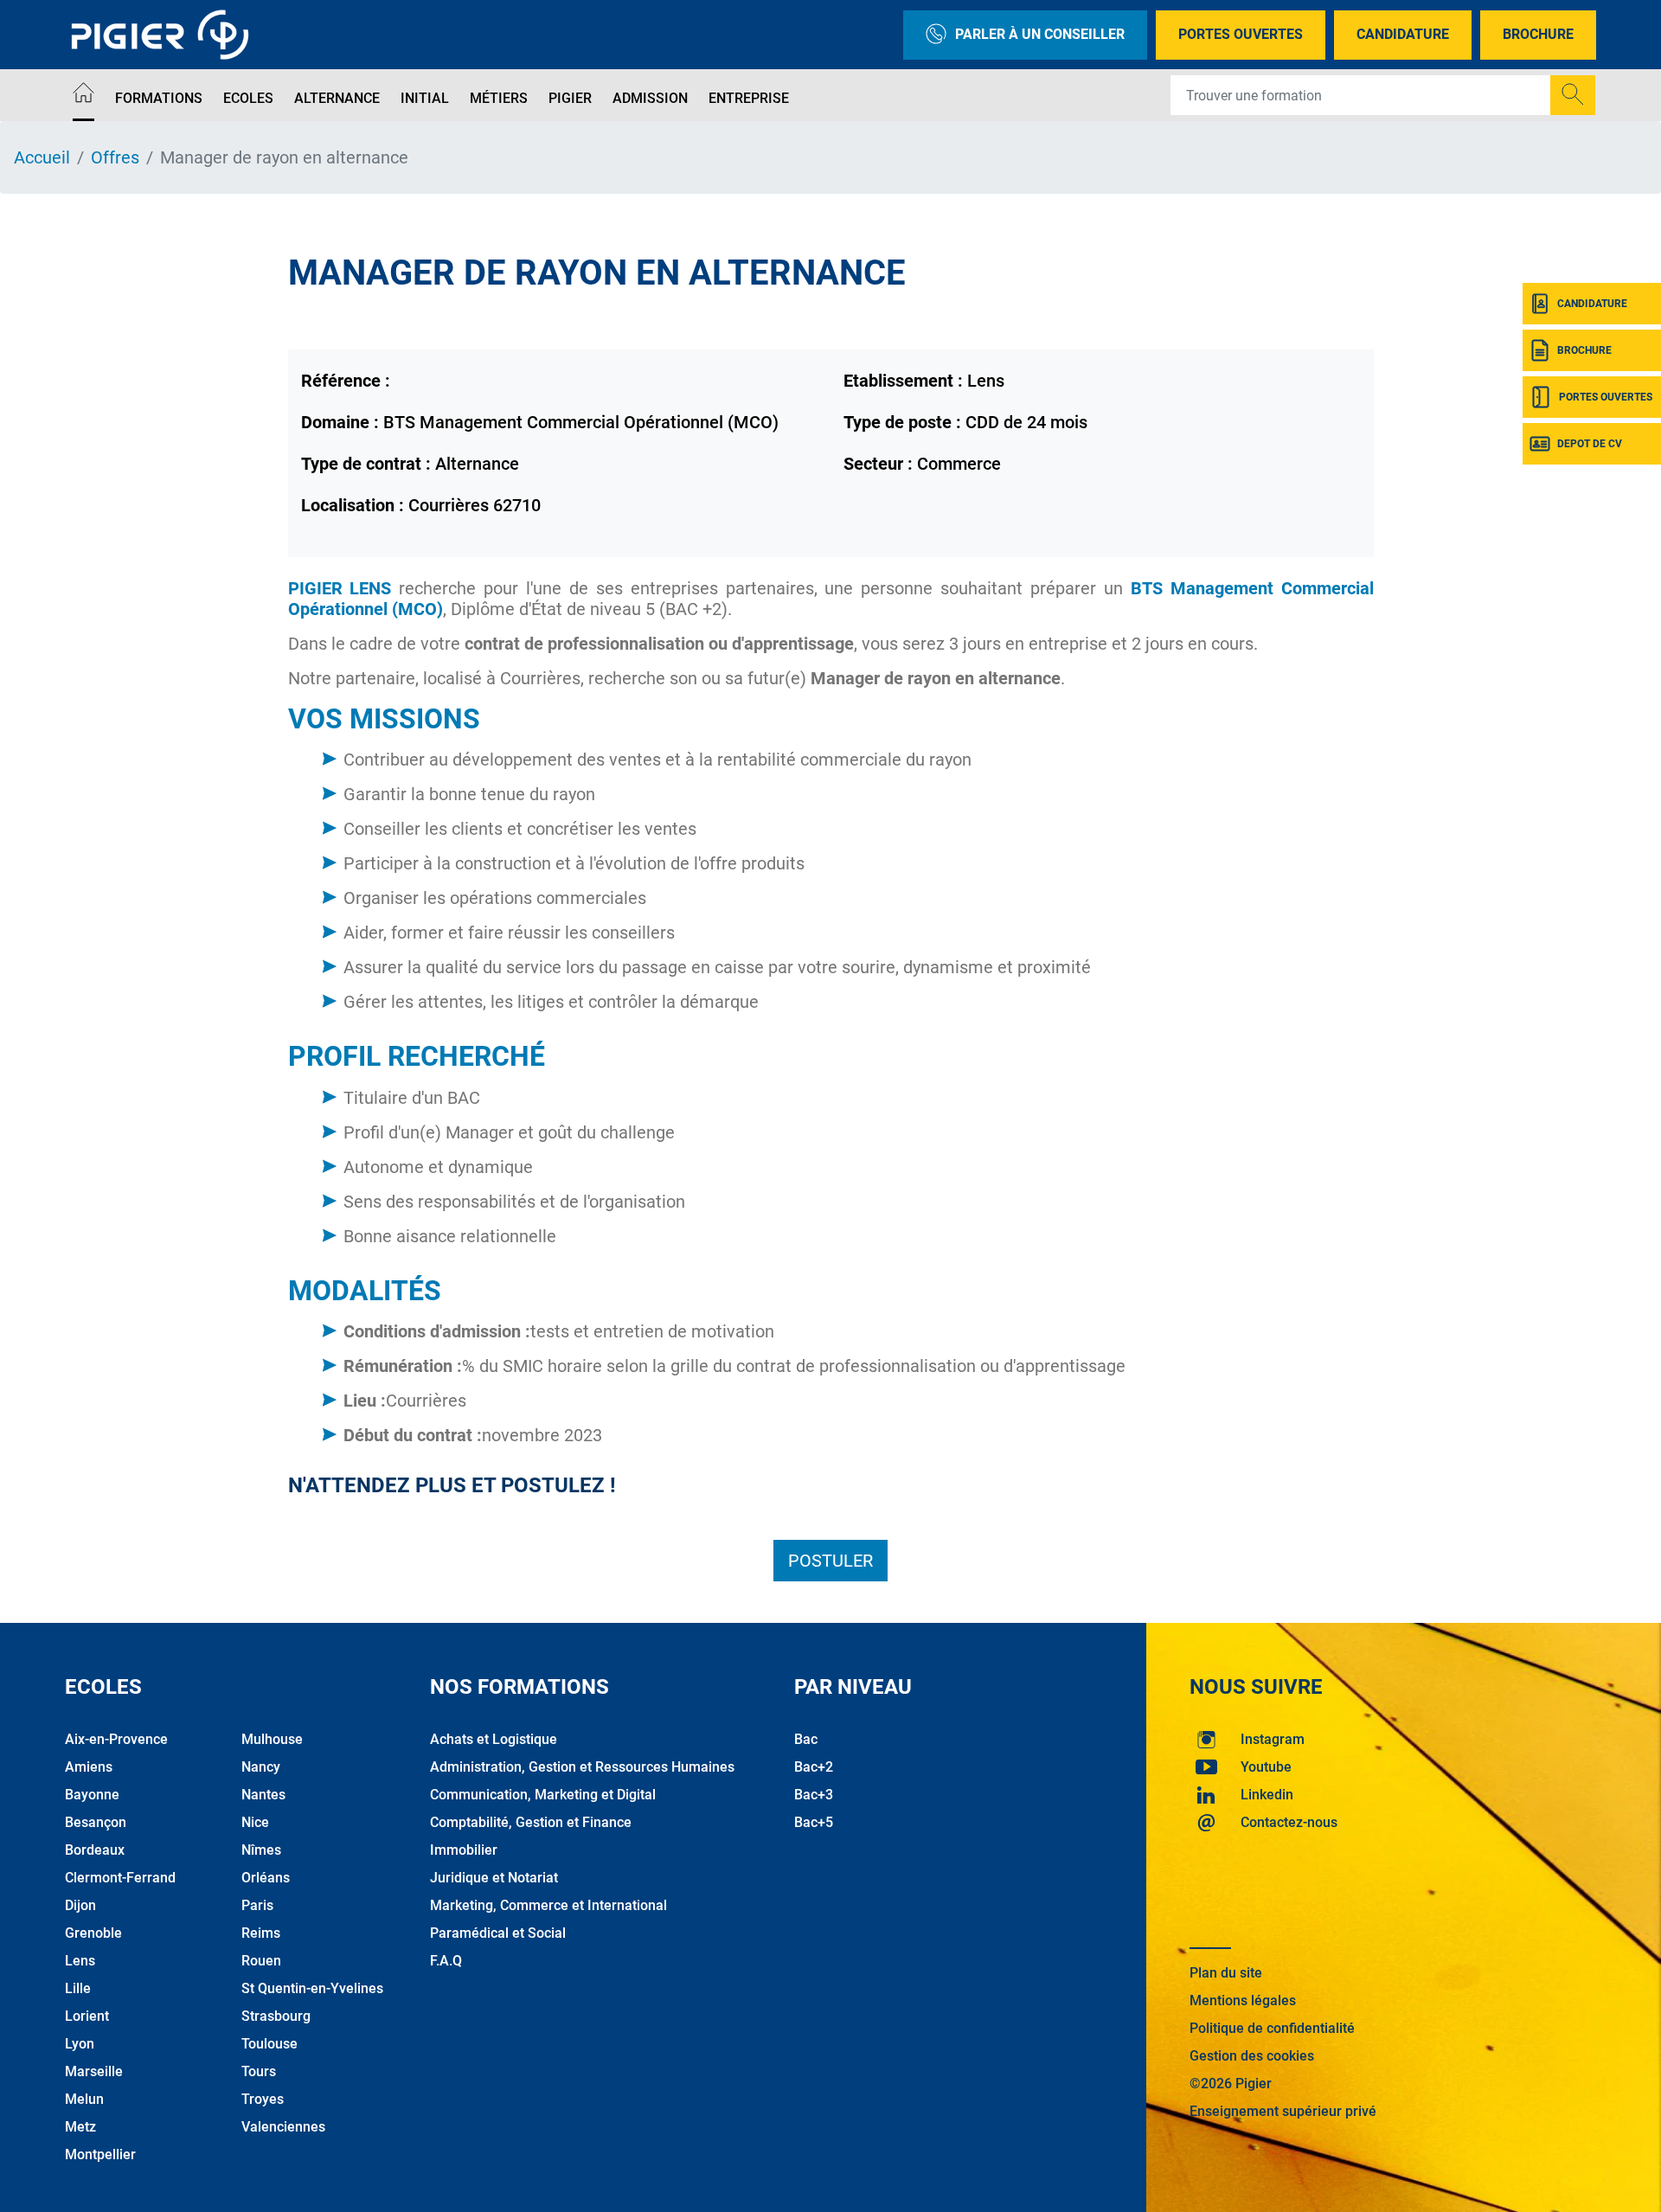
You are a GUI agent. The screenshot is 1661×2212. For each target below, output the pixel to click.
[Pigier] (164, 35)
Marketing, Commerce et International (548, 1905)
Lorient (87, 2016)
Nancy (261, 1767)
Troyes (263, 2099)
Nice (255, 1822)
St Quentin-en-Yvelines (312, 1988)
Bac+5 (814, 1822)
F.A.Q (446, 1961)
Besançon (96, 1822)
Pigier (570, 98)
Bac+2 (814, 1767)
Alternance (337, 98)
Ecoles (248, 98)
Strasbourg (276, 2016)
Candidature (1403, 34)
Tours (259, 2071)
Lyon (80, 2044)
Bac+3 (814, 1795)
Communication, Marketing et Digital (543, 1795)
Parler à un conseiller (1040, 34)
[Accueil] (83, 96)
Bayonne (92, 1795)
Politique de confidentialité (1272, 2028)
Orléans (266, 1878)
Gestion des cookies (1252, 2056)
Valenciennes (283, 2127)
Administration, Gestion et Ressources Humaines (582, 1767)
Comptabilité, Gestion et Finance (531, 1822)
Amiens (89, 1767)
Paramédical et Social (498, 1933)
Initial (425, 98)
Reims (261, 1933)
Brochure (1538, 34)
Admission (650, 98)
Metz (80, 2127)
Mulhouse (272, 1739)
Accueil (42, 157)
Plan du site (1226, 1973)
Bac (806, 1739)
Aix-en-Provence (116, 1739)
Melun (84, 2099)
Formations (159, 98)
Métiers (499, 98)
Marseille (94, 2071)
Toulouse (269, 2044)
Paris (257, 1905)
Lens (80, 1961)
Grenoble (93, 1933)
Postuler (830, 1561)
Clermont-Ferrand (120, 1878)
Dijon (80, 1905)
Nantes (263, 1795)
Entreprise (749, 98)
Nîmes (261, 1850)
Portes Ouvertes (1241, 34)
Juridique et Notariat (494, 1878)
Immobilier (464, 1850)
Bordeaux (95, 1850)
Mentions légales (1243, 2000)
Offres (115, 157)
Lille (78, 1988)
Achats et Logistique (494, 1739)
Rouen (261, 1961)
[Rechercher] (1573, 95)
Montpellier (100, 2154)
